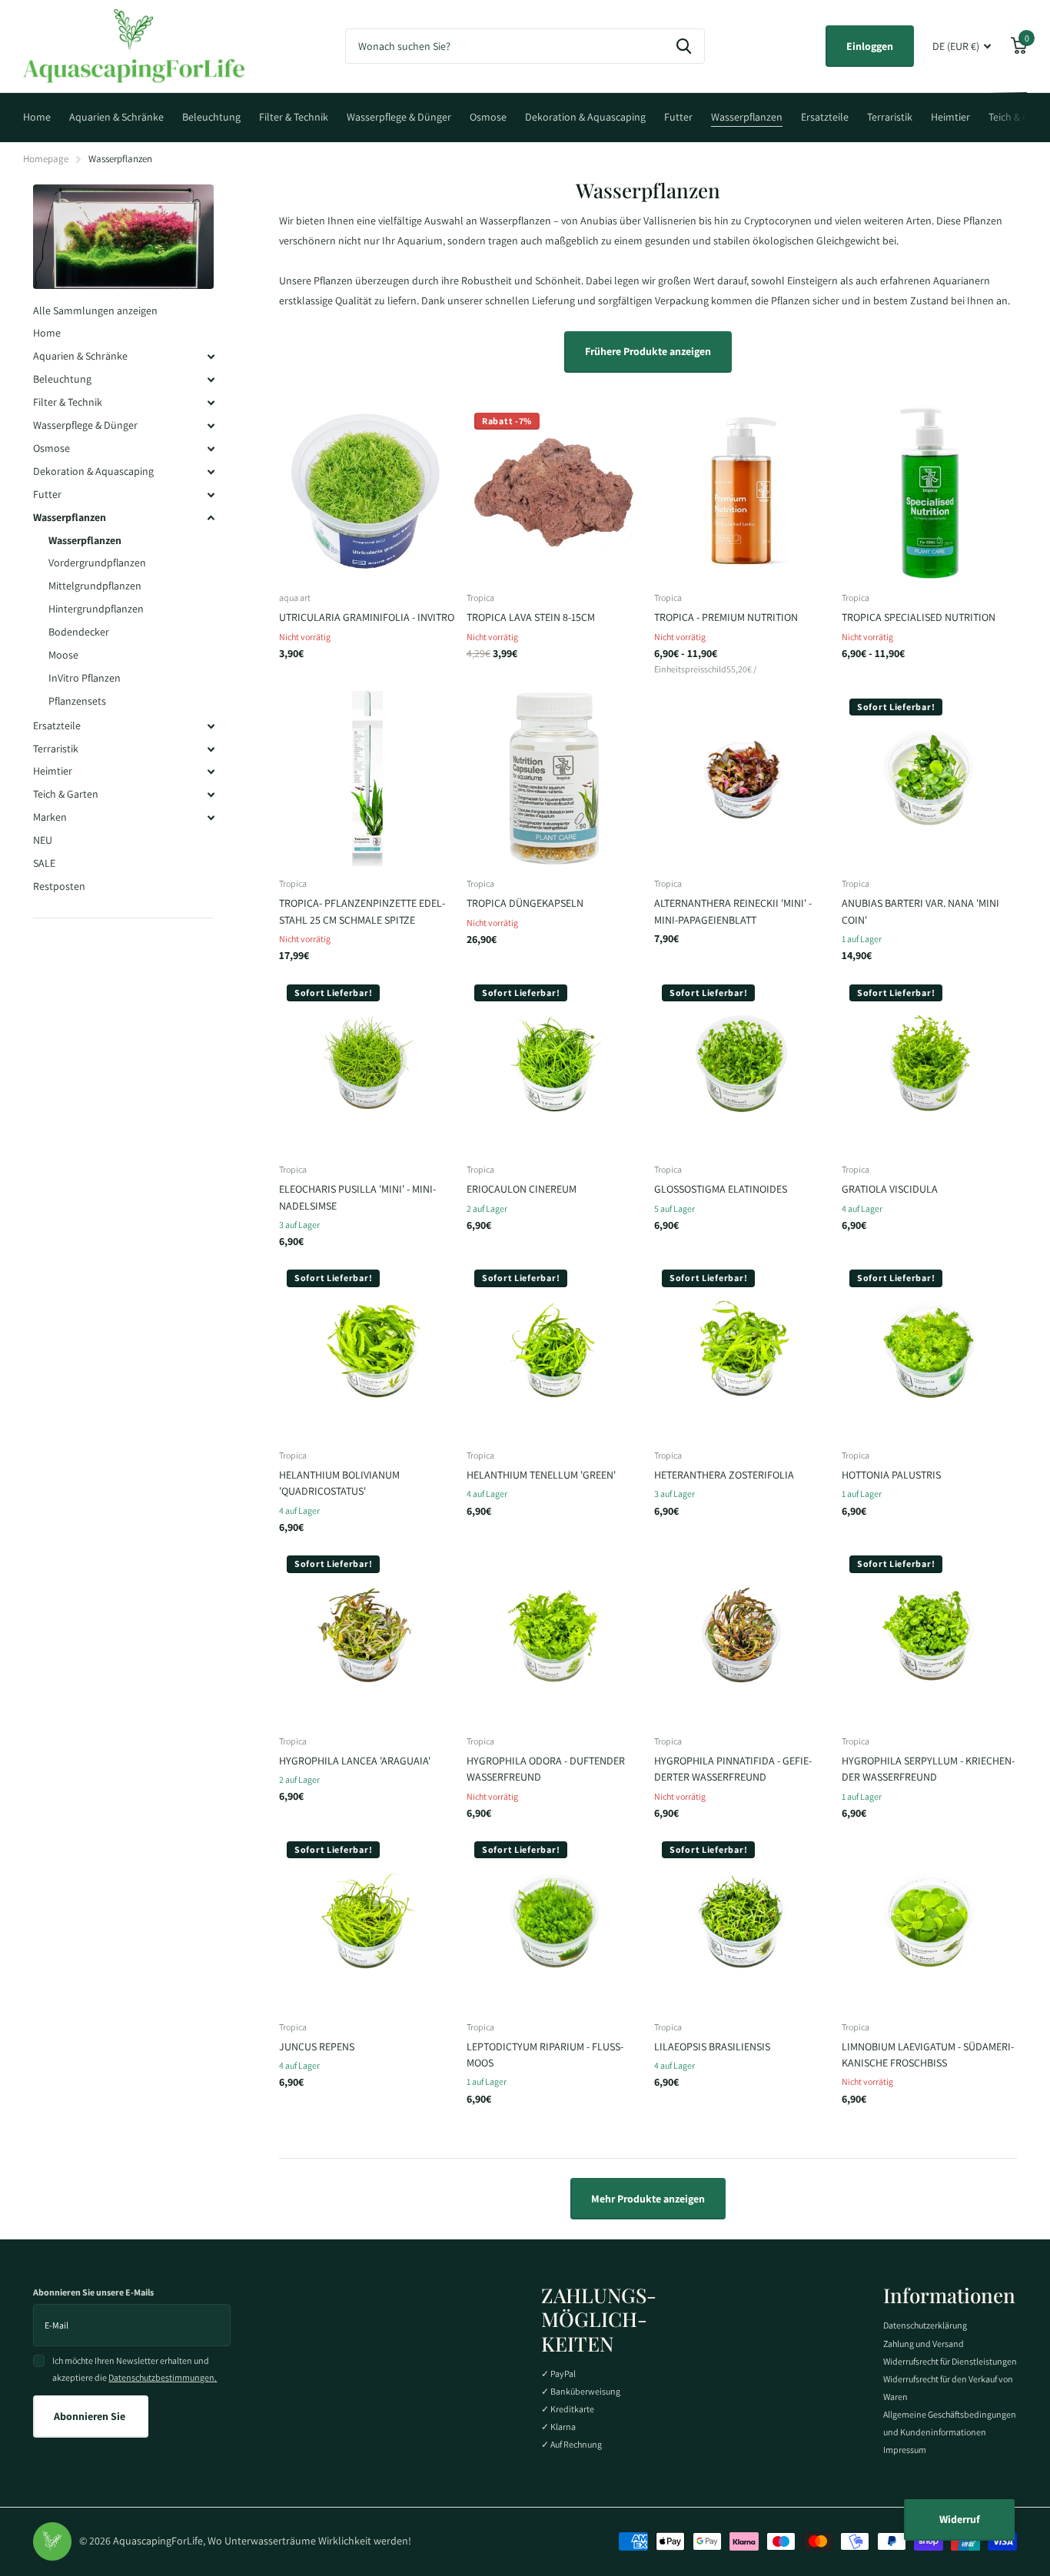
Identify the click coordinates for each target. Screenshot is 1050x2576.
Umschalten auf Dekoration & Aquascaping (211, 472)
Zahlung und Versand (924, 2344)
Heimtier (950, 117)
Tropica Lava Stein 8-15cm (531, 617)
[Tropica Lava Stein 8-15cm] (554, 493)
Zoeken (684, 46)
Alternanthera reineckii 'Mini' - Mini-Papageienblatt (733, 911)
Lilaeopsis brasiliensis (712, 2047)
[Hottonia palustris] (929, 1349)
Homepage (46, 159)
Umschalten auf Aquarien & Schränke (211, 357)
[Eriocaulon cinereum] (554, 1064)
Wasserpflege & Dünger (399, 117)
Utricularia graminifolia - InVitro (367, 617)
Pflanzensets (77, 701)
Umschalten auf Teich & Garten (211, 795)
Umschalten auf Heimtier (211, 772)
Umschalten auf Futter (211, 495)
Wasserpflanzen (747, 117)
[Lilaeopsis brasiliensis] (742, 1921)
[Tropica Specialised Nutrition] (929, 493)
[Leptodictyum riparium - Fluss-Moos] (554, 1921)
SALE (44, 863)
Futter (678, 117)
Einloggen (870, 46)
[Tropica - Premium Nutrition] (742, 493)
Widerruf (960, 2519)
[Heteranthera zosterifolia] (742, 1349)
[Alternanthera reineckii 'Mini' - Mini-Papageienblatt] (742, 778)
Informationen (949, 2295)
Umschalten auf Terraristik (211, 749)
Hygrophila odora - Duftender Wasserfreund (546, 1769)
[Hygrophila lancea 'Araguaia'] (367, 1635)
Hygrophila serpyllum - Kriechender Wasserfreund (928, 1769)
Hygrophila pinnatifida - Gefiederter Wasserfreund (733, 1769)
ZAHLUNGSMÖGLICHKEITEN (599, 2319)
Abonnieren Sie (91, 2416)
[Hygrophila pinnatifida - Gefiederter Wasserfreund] (742, 1635)
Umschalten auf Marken (211, 818)
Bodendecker (79, 632)
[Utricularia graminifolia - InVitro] (367, 493)
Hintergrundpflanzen (96, 609)
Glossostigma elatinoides (721, 1189)
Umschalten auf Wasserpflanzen (211, 518)
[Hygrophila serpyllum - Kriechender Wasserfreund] (929, 1635)
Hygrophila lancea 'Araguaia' (355, 1761)
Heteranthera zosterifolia (724, 1475)
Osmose (488, 117)
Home (37, 117)
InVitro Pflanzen (85, 678)
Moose (63, 655)
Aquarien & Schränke (116, 117)
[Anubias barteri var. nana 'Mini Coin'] (929, 778)
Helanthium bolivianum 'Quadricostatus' (339, 1483)
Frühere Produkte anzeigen (648, 351)
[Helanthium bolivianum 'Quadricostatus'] (367, 1349)
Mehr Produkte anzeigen (648, 2199)
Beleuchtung (211, 117)
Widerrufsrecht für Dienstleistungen (950, 2361)
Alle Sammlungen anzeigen (95, 310)
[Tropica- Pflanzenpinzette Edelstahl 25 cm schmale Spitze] (367, 778)
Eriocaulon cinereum (522, 1189)
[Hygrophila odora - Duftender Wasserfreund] (554, 1635)
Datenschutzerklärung (925, 2325)
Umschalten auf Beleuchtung (211, 380)
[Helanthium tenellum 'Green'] (554, 1349)
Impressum (905, 2450)
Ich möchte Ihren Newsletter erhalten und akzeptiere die (135, 2369)
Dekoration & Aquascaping (585, 117)
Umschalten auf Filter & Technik (211, 403)
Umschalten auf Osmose (211, 449)
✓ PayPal (558, 2374)
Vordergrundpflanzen (97, 563)
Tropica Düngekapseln (525, 903)
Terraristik (890, 117)
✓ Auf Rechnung (572, 2444)
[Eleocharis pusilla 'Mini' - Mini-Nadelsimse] (367, 1064)
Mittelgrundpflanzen (95, 586)
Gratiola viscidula (890, 1189)
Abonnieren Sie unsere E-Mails (93, 2292)
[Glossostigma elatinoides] (742, 1064)
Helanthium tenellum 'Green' (541, 1475)
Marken (50, 817)
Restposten (59, 886)
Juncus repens (317, 2047)
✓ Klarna (558, 2427)
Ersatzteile (825, 117)
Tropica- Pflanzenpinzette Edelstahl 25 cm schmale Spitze (362, 911)
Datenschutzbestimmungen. (163, 2377)
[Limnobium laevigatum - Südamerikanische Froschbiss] (929, 1921)
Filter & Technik (294, 117)
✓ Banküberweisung (581, 2391)
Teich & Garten (66, 794)
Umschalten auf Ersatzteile (211, 726)
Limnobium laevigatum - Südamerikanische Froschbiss (928, 2055)
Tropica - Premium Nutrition (726, 617)
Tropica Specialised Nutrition (919, 617)
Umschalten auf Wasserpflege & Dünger (211, 426)
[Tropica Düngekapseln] (554, 778)
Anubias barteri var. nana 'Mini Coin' (920, 911)
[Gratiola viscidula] (929, 1064)
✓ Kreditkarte (568, 2409)
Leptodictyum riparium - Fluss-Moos (545, 2055)
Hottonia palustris (891, 1475)
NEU (43, 840)
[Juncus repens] (367, 1921)
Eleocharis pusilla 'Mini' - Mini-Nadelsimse (357, 1197)
